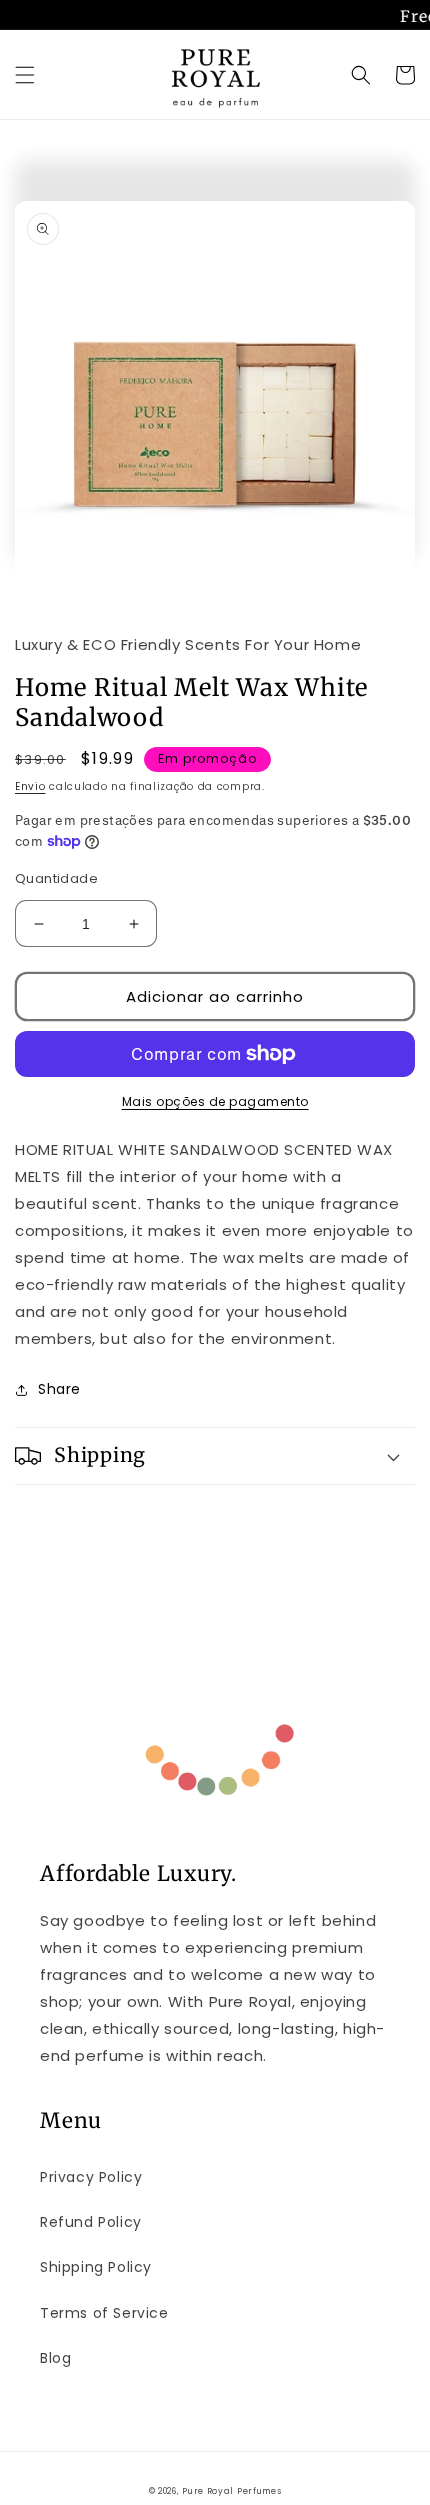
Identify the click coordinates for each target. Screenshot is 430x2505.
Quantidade (56, 878)
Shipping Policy (96, 2267)
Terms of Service (104, 2313)
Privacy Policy (91, 2177)
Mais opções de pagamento (215, 1101)
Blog (55, 2358)
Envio (30, 786)
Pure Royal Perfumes (231, 2491)
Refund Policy (91, 2222)
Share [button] (59, 1389)
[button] (25, 75)
